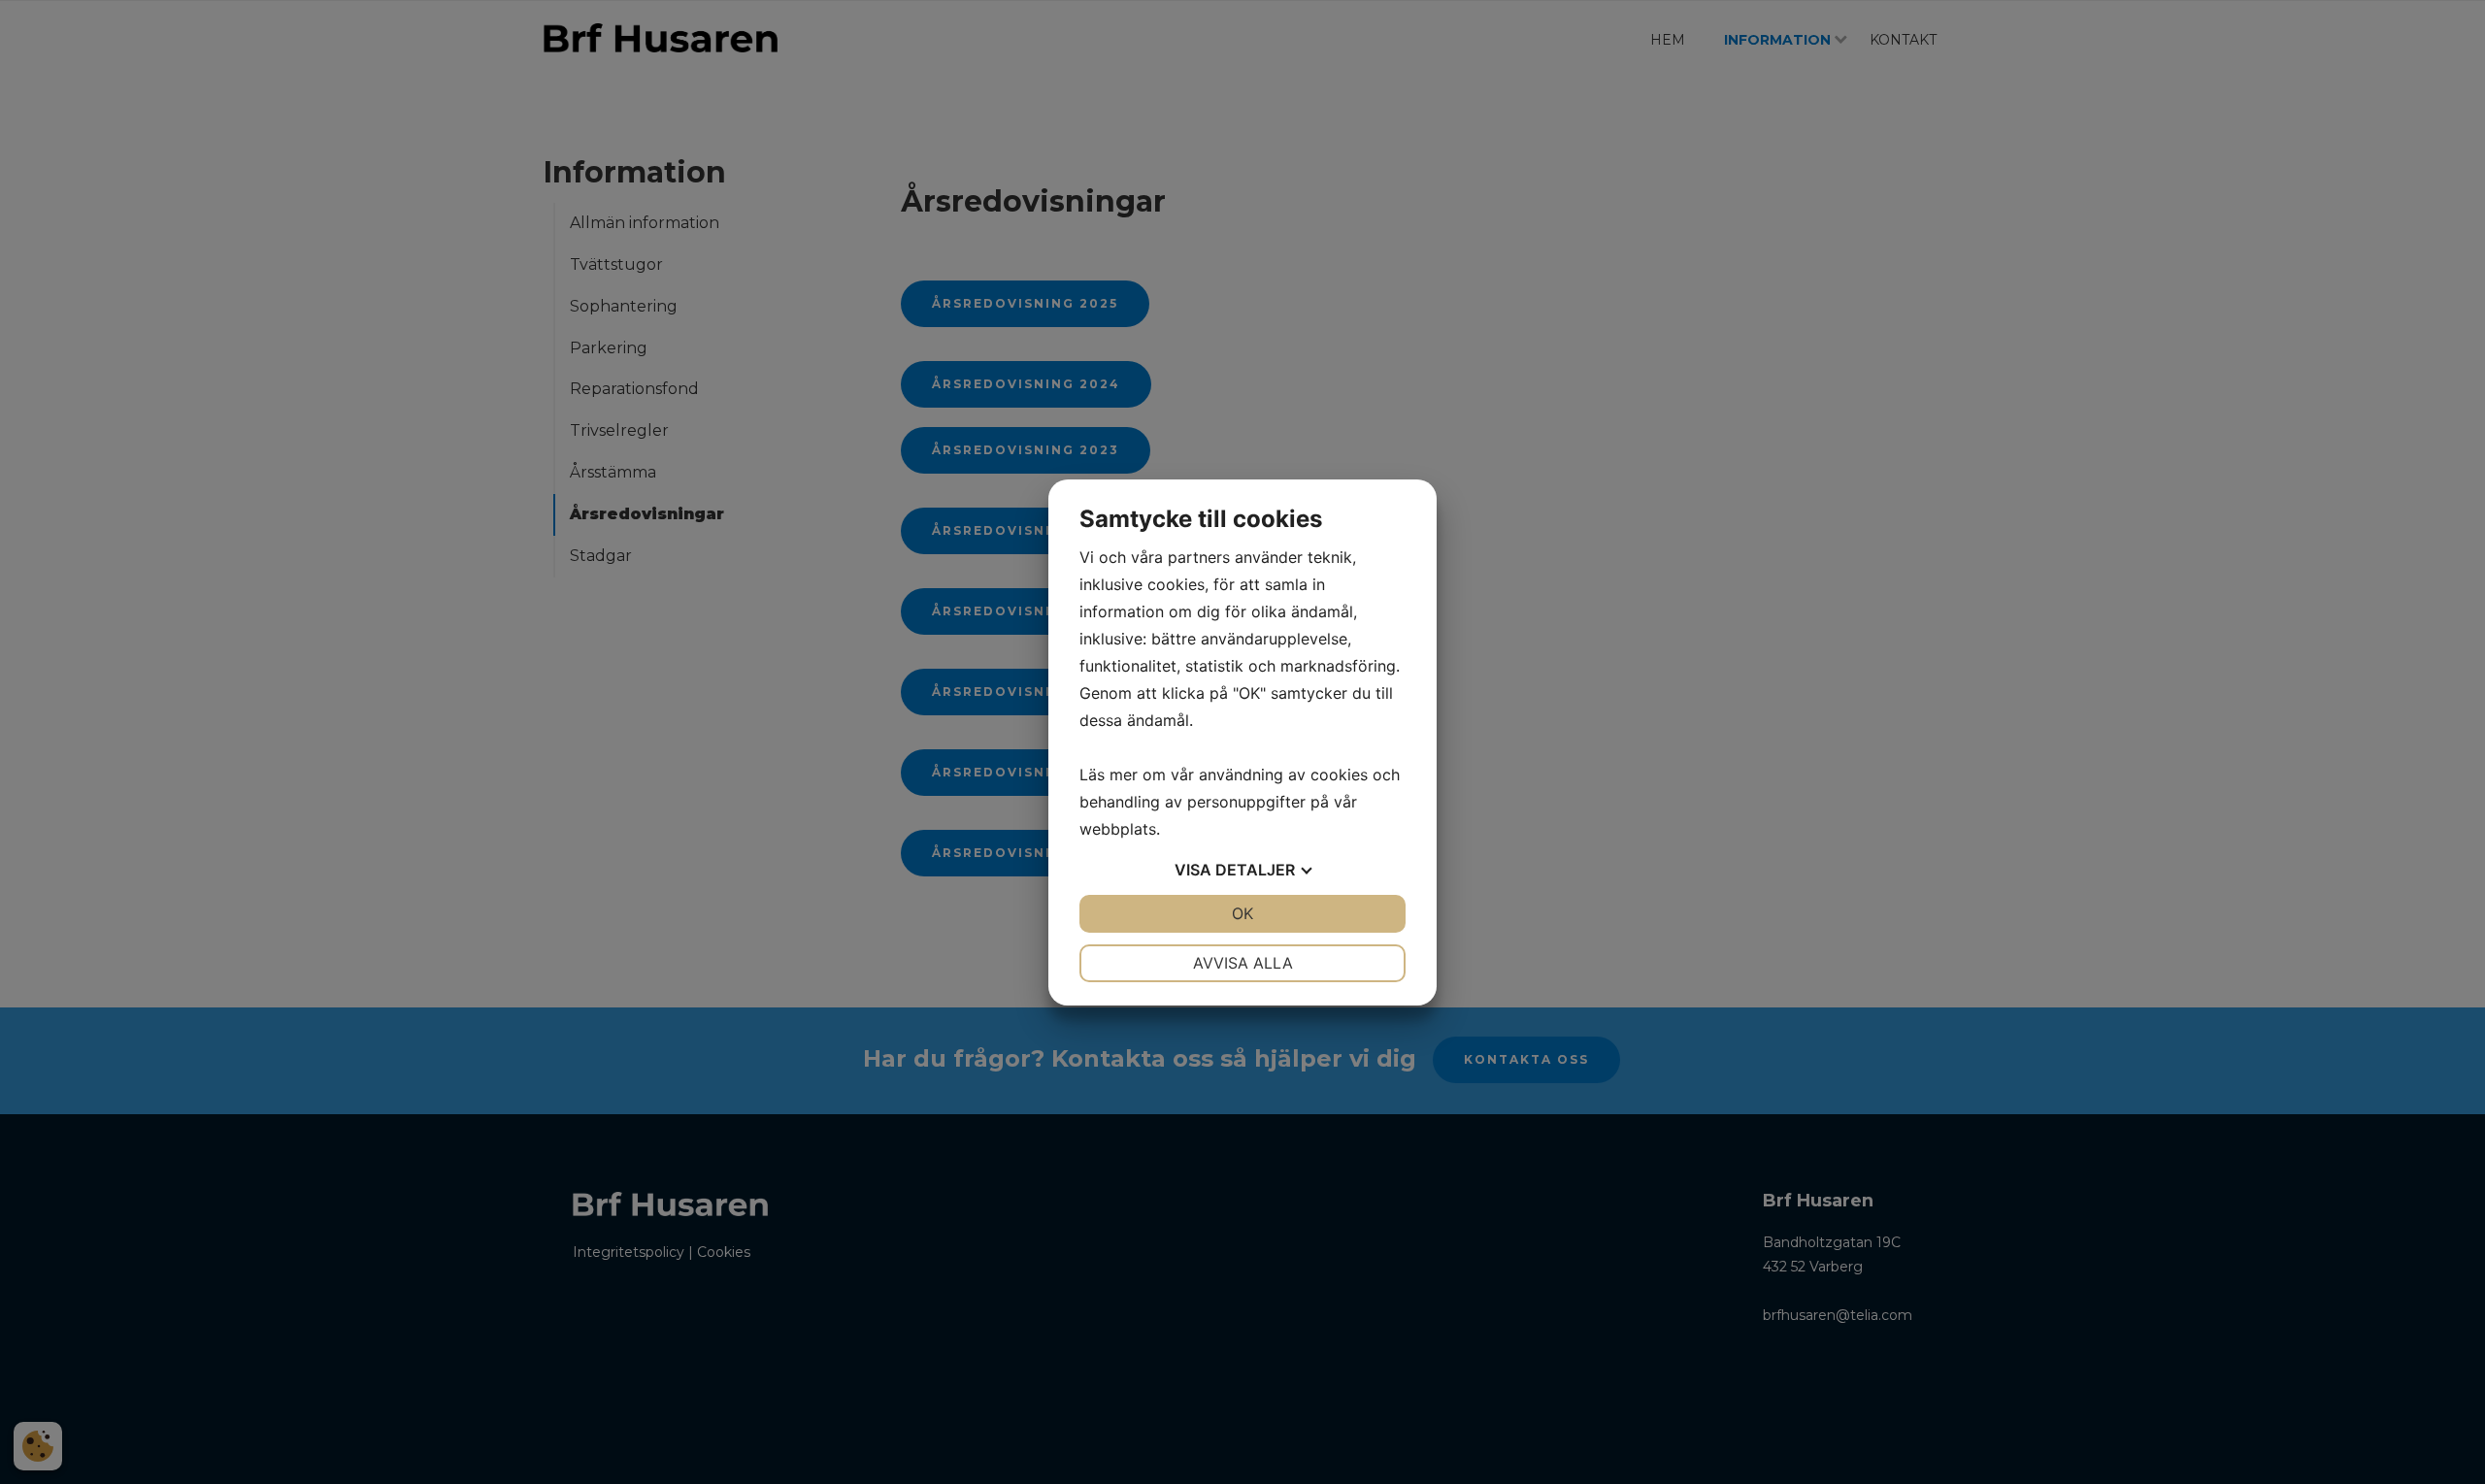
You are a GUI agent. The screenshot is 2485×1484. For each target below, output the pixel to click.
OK (1242, 913)
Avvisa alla (1243, 963)
